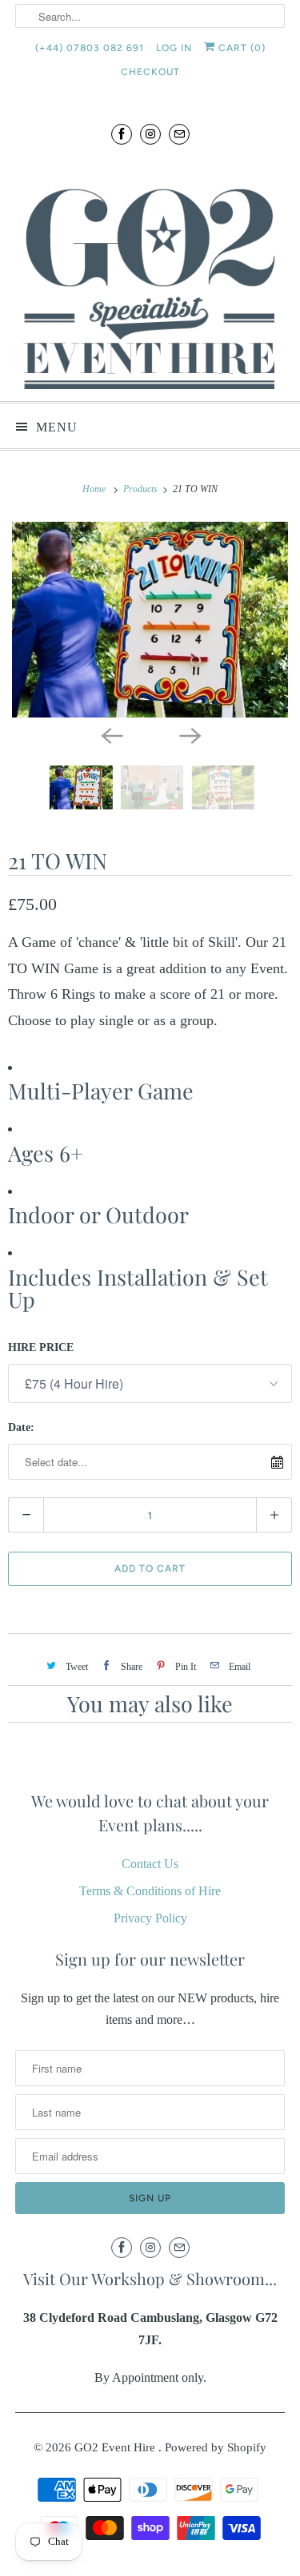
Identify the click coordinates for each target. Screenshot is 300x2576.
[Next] (190, 735)
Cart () (240, 48)
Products (142, 489)
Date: (21, 1427)
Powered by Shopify (216, 2447)
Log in (174, 48)
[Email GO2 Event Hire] (179, 134)
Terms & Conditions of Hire (150, 1891)
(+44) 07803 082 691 (90, 48)
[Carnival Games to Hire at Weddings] (150, 620)
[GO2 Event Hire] (150, 274)
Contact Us (150, 1864)
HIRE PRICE (41, 1348)
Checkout (150, 72)
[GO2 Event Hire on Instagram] (150, 134)
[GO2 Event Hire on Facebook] (122, 134)
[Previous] (111, 735)
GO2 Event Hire (116, 2447)
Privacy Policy (150, 1918)
